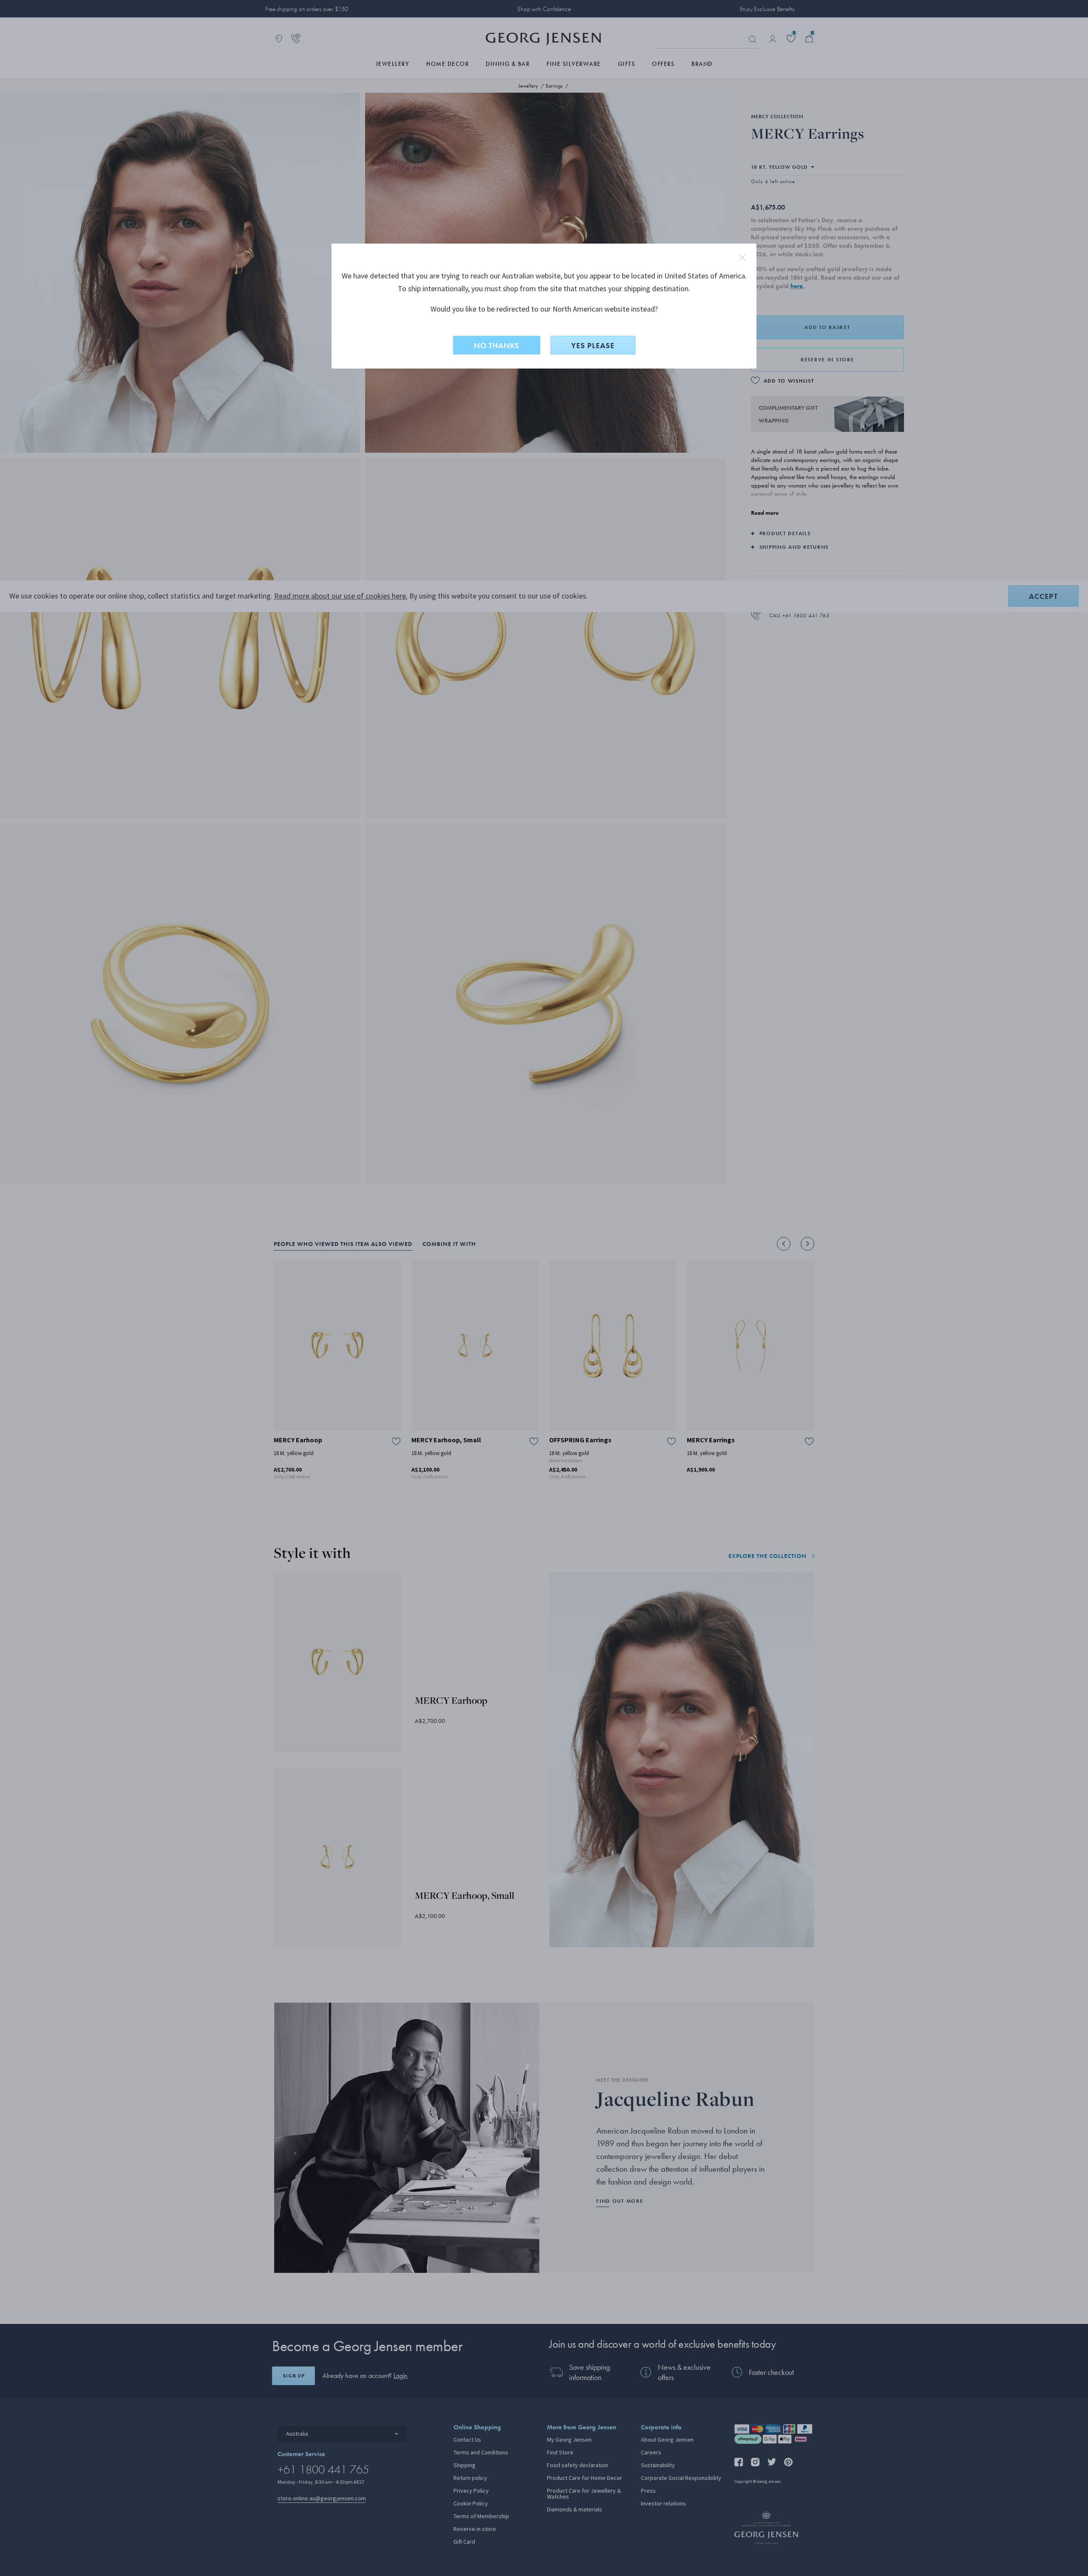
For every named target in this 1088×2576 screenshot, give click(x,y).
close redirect (742, 258)
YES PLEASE (593, 345)
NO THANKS (497, 345)
